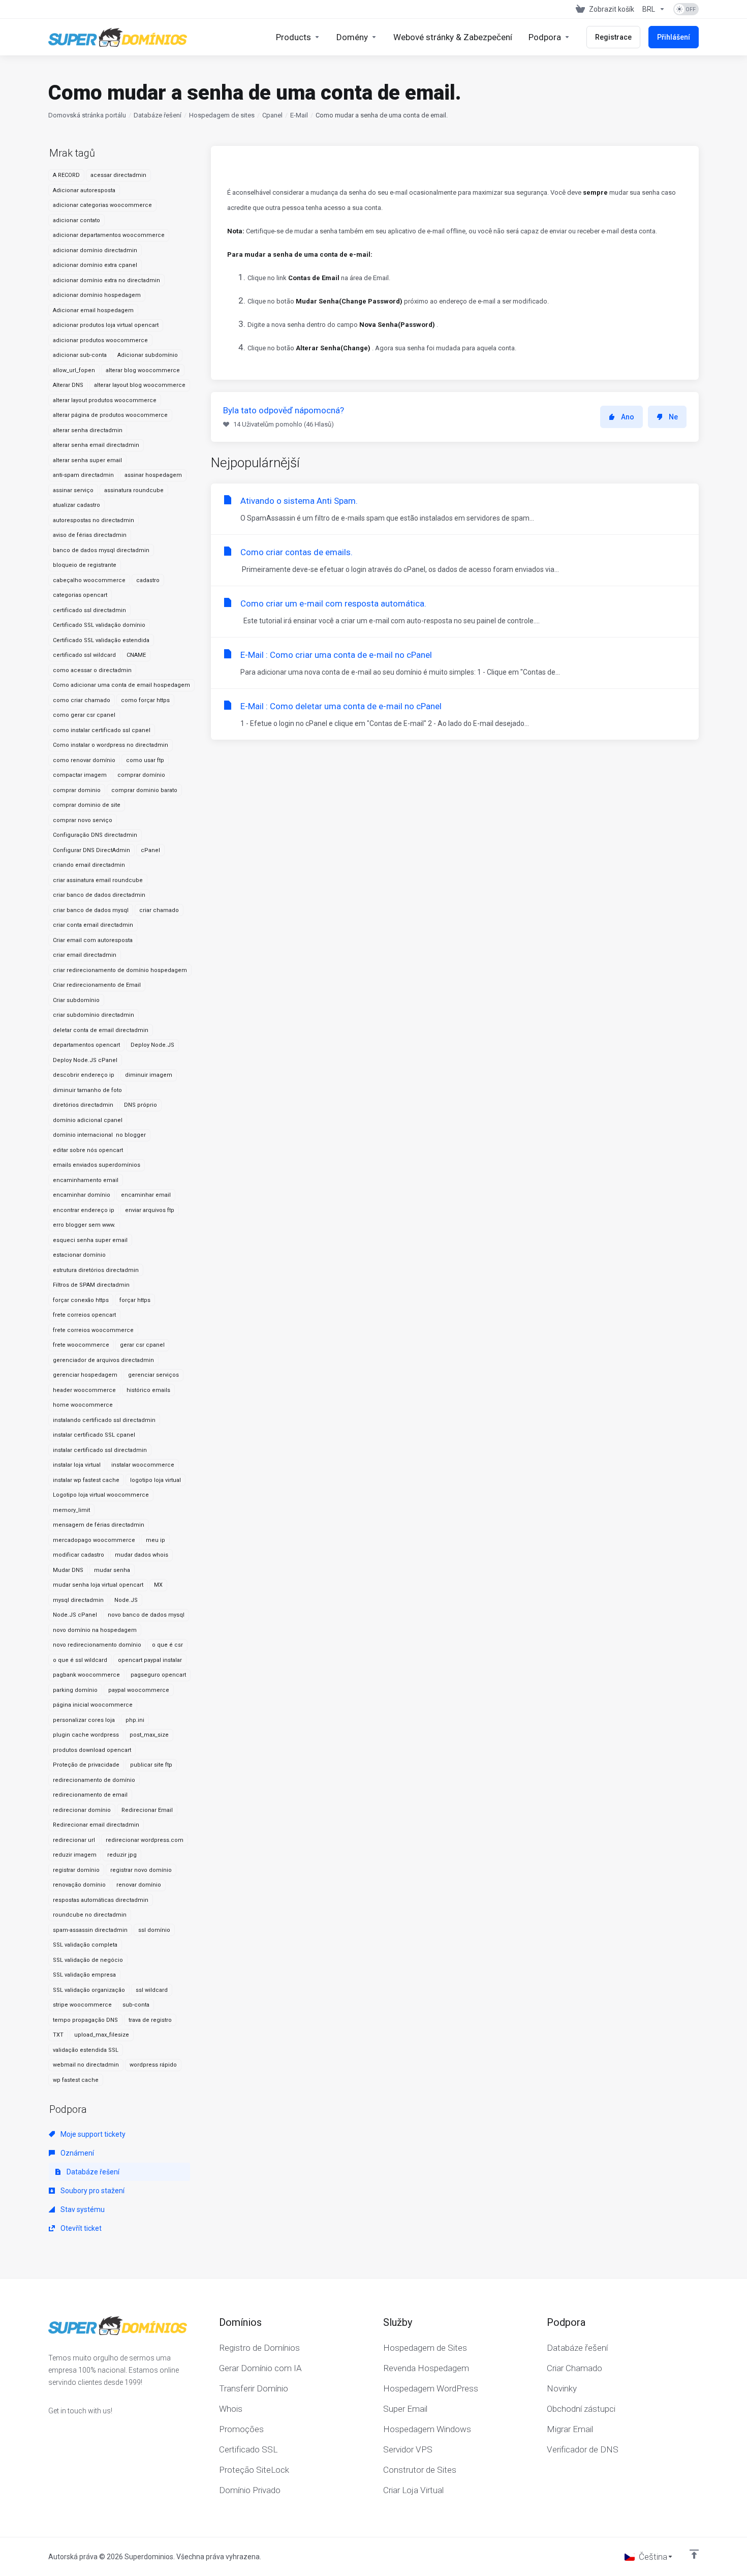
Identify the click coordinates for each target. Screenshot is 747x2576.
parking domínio (75, 1690)
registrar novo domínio (141, 1870)
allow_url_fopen (74, 370)
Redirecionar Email (147, 1810)
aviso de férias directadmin (90, 535)
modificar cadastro (79, 1555)
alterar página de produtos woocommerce (110, 415)
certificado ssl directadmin (89, 610)
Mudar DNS (68, 1570)
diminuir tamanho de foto (87, 1090)
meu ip (155, 1540)
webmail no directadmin (86, 2065)
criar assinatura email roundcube (98, 880)
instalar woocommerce (143, 1465)
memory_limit (71, 1510)
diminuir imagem (149, 1075)
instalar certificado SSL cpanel (94, 1435)
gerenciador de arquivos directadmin (103, 1360)
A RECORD (66, 175)
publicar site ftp (151, 1765)
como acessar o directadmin (92, 670)
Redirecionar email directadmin (96, 1825)
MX (158, 1585)
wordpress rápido (153, 2065)
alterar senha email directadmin (96, 445)
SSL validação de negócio (88, 1960)
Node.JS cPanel (75, 1615)
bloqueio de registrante (85, 565)
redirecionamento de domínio (94, 1780)
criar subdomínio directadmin (94, 1015)
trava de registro (150, 2020)
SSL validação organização (89, 1990)
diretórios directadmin (83, 1105)
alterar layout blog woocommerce (140, 385)
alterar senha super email (87, 460)
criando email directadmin (89, 865)
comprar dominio (77, 790)
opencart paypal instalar (150, 1660)
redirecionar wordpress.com (145, 1840)
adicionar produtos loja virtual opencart (106, 325)
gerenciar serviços (153, 1375)
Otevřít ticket (80, 2228)
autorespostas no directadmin (94, 520)
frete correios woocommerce (93, 1330)
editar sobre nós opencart (88, 1150)
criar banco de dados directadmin (99, 895)
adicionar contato (76, 220)
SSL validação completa (85, 1945)
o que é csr (167, 1645)
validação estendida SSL (86, 2050)
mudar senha (112, 1570)
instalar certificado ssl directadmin (100, 1450)
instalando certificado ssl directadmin (104, 1420)
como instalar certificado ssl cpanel (102, 730)
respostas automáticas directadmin (101, 1900)
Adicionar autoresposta (84, 190)
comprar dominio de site (87, 805)
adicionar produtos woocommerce (100, 340)
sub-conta (136, 2005)
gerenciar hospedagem (85, 1375)
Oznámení (76, 2153)
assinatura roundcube (134, 490)
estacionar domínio (79, 1255)
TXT (58, 2035)
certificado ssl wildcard (84, 655)
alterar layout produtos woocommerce (105, 400)
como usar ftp (145, 760)
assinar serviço (73, 490)
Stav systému (82, 2209)
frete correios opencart (84, 1315)
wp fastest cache (76, 2080)
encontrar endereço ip (84, 1210)
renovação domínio (79, 1885)
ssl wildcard (152, 1990)
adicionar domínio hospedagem (97, 295)
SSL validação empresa (84, 1975)
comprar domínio (141, 775)
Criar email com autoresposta (93, 940)
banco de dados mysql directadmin (101, 550)
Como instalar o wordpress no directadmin (111, 745)
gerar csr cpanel (142, 1345)
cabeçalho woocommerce (89, 580)
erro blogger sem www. (84, 1225)
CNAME (136, 655)
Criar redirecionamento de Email (97, 985)
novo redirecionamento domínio (97, 1645)
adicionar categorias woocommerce (102, 205)
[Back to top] (694, 2554)
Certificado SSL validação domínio (99, 625)
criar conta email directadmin (93, 925)
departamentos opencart (86, 1045)
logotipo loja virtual (155, 1480)
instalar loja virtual (77, 1465)
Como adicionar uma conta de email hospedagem (121, 685)
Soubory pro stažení (92, 2191)
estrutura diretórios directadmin (96, 1270)
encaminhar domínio (82, 1195)
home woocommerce (83, 1405)
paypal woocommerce (139, 1690)
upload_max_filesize (102, 2035)
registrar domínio (76, 1870)
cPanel (150, 850)
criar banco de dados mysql (91, 910)
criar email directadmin (85, 955)
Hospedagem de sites (222, 115)
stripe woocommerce (82, 2005)
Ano (628, 417)
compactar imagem (80, 775)
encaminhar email (146, 1195)
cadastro (148, 580)
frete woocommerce (81, 1345)
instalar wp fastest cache (86, 1480)
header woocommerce (84, 1390)
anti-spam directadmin (83, 475)
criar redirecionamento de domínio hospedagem (120, 970)
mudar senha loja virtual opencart (98, 1585)
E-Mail (299, 115)
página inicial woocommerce (93, 1705)
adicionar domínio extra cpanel (95, 265)
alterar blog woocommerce (143, 370)
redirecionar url (74, 1840)
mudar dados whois (142, 1555)
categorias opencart (80, 595)
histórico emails (148, 1390)
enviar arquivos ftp (150, 1210)
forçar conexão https (81, 1300)
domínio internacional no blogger (99, 1135)
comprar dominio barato (144, 790)
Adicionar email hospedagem (93, 310)
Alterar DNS (68, 385)
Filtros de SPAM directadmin (91, 1285)
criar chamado (159, 910)
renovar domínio (139, 1885)
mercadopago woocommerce (94, 1540)
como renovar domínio (84, 760)
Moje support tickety (92, 2134)
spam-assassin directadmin (90, 1930)
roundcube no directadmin (90, 1915)
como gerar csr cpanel (84, 715)
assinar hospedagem (153, 475)
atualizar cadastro (76, 505)
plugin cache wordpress (86, 1735)
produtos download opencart (92, 1750)
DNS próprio (141, 1105)
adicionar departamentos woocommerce (109, 235)
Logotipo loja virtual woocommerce (101, 1495)
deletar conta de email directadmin (101, 1030)
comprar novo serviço (83, 820)
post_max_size (149, 1735)
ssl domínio (154, 1930)
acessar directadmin (118, 175)
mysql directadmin (78, 1600)
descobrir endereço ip (84, 1075)
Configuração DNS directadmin (95, 835)
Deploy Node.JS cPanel (85, 1060)
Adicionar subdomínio (148, 355)
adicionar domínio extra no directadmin (106, 280)
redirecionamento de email (90, 1795)
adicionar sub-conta (80, 355)
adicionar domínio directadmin (95, 250)
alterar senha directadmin (88, 430)
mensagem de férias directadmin (99, 1525)
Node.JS (126, 1600)
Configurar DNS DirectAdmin (91, 850)
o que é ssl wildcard (80, 1660)
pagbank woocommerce (86, 1675)
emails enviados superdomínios (97, 1165)
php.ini (135, 1720)
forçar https (135, 1300)
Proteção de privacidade (86, 1765)
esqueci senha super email (90, 1240)
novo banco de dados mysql (146, 1615)
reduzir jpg (122, 1855)
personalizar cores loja (84, 1720)
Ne (673, 417)
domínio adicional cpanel (88, 1120)
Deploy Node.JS (152, 1045)
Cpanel (272, 115)
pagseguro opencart (158, 1675)
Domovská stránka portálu (87, 115)
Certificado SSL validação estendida (101, 640)
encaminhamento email (86, 1180)
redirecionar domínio (82, 1810)
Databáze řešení (158, 115)
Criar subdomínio (76, 1000)
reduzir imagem (75, 1855)
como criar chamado (82, 700)
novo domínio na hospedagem (95, 1630)
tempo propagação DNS (85, 2020)
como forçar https (145, 700)
